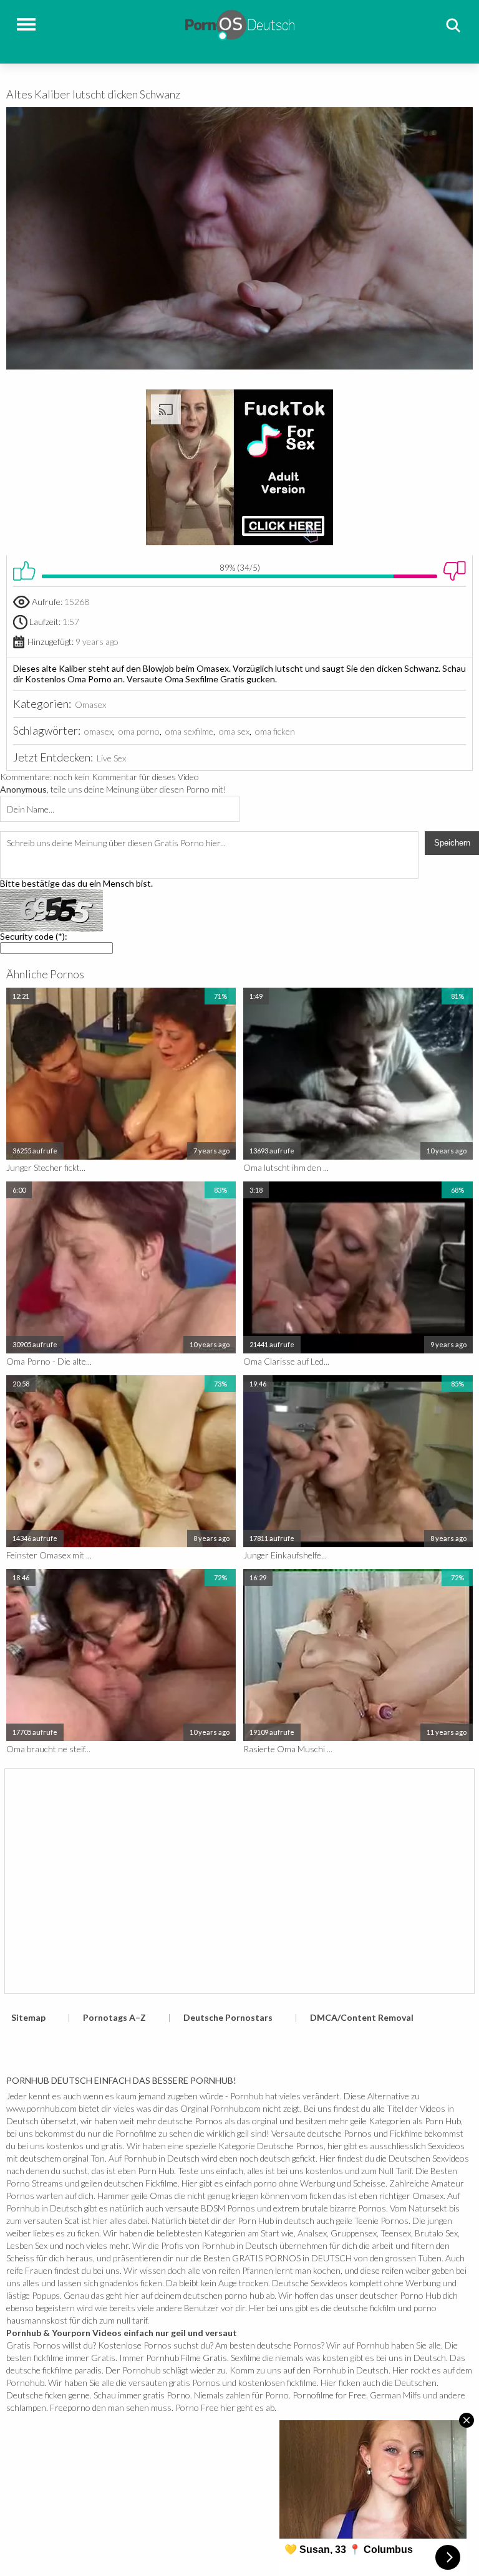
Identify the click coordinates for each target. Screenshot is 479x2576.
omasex (99, 731)
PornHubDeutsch (240, 23)
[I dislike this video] (455, 571)
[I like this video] (24, 571)
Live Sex (111, 758)
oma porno (139, 731)
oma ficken (275, 731)
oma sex (234, 731)
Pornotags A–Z (114, 2017)
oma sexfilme (189, 731)
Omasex (90, 704)
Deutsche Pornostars (228, 2017)
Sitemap (28, 2017)
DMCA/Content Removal (362, 2017)
